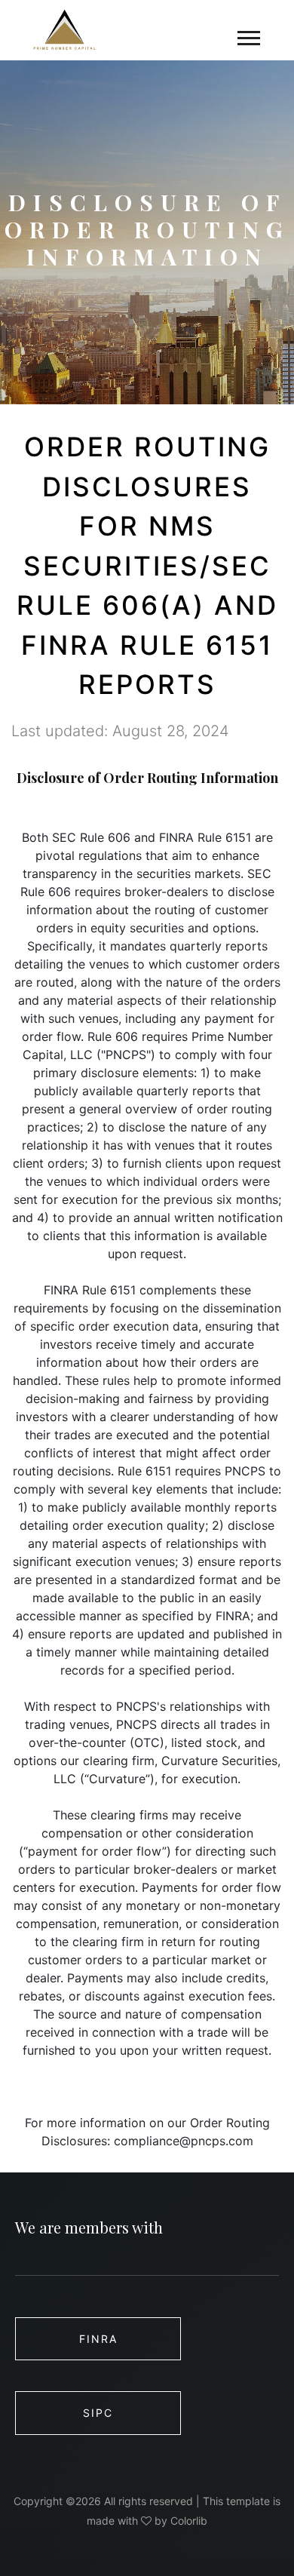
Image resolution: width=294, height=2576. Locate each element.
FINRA (98, 2339)
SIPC (98, 2413)
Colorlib (189, 2521)
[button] (248, 35)
